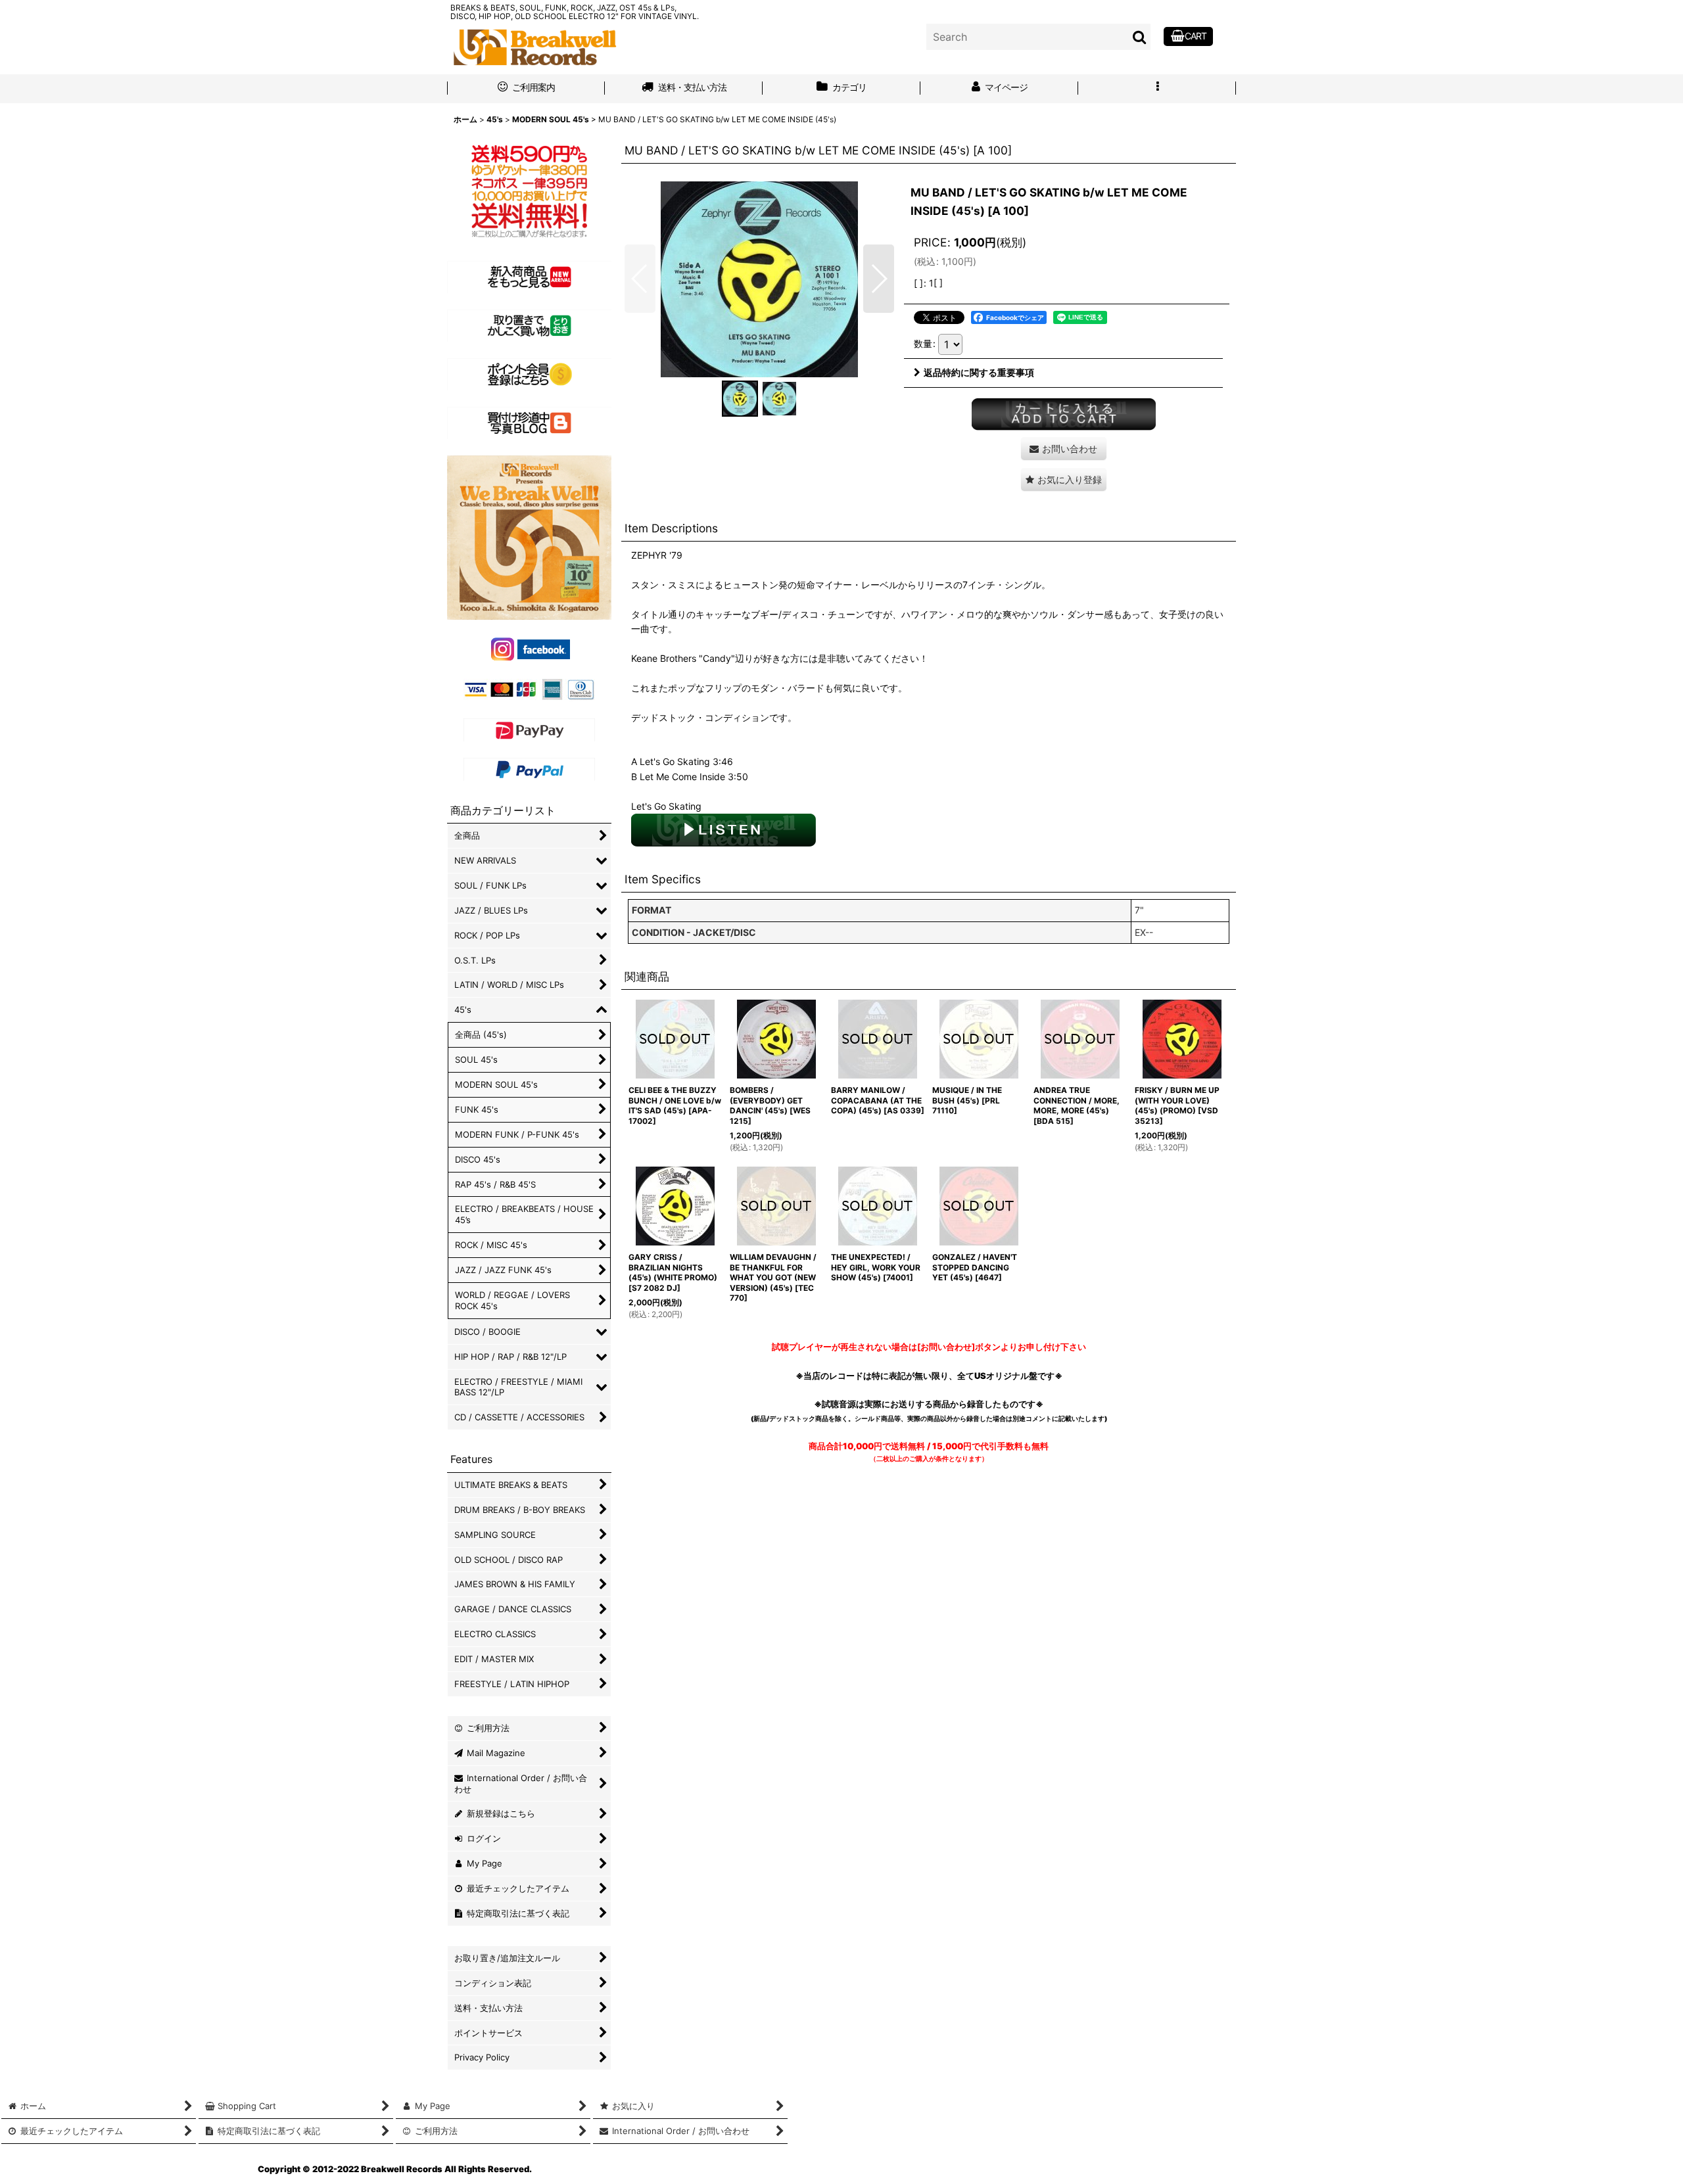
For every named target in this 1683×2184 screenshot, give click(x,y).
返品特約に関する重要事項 (979, 372)
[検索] (1140, 37)
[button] (1157, 89)
